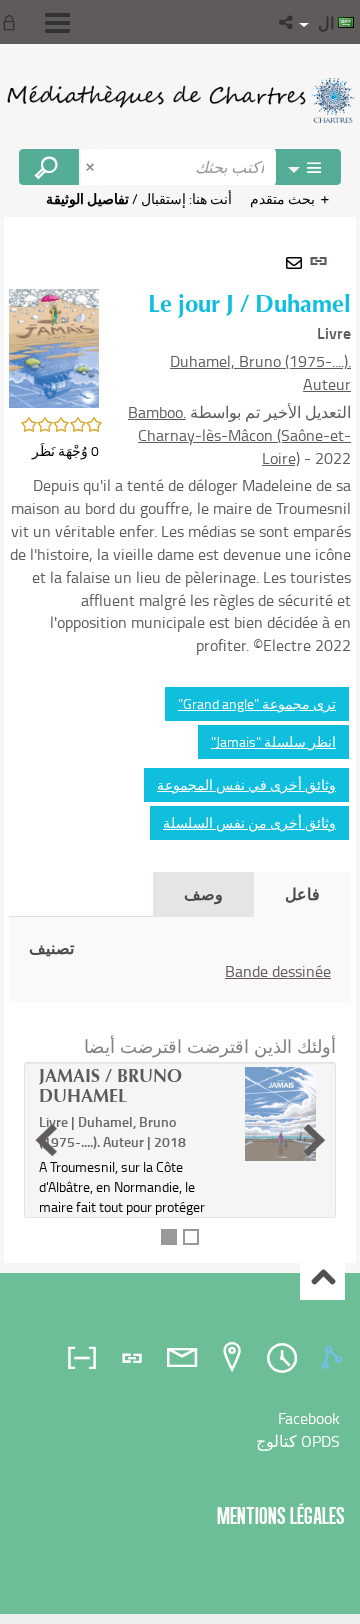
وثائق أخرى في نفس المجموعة (246, 784)
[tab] (335, 1358)
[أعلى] (322, 1278)
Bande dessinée (278, 971)
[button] (287, 22)
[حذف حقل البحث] (92, 167)
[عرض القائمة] (57, 23)
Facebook (309, 1418)
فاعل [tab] (302, 893)
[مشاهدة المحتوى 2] (191, 1237)
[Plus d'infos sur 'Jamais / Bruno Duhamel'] (280, 1113)
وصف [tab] (203, 893)
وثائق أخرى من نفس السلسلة (249, 822)
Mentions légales (281, 1515)
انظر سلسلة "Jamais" (273, 741)
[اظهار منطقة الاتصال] (13, 22)
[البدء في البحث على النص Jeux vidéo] (49, 167)
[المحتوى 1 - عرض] (169, 1237)
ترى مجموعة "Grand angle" (257, 703)
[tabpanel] (180, 740)
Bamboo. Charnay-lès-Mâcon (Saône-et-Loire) (239, 435)
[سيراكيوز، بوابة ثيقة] (180, 100)
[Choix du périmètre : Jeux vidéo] (308, 167)
